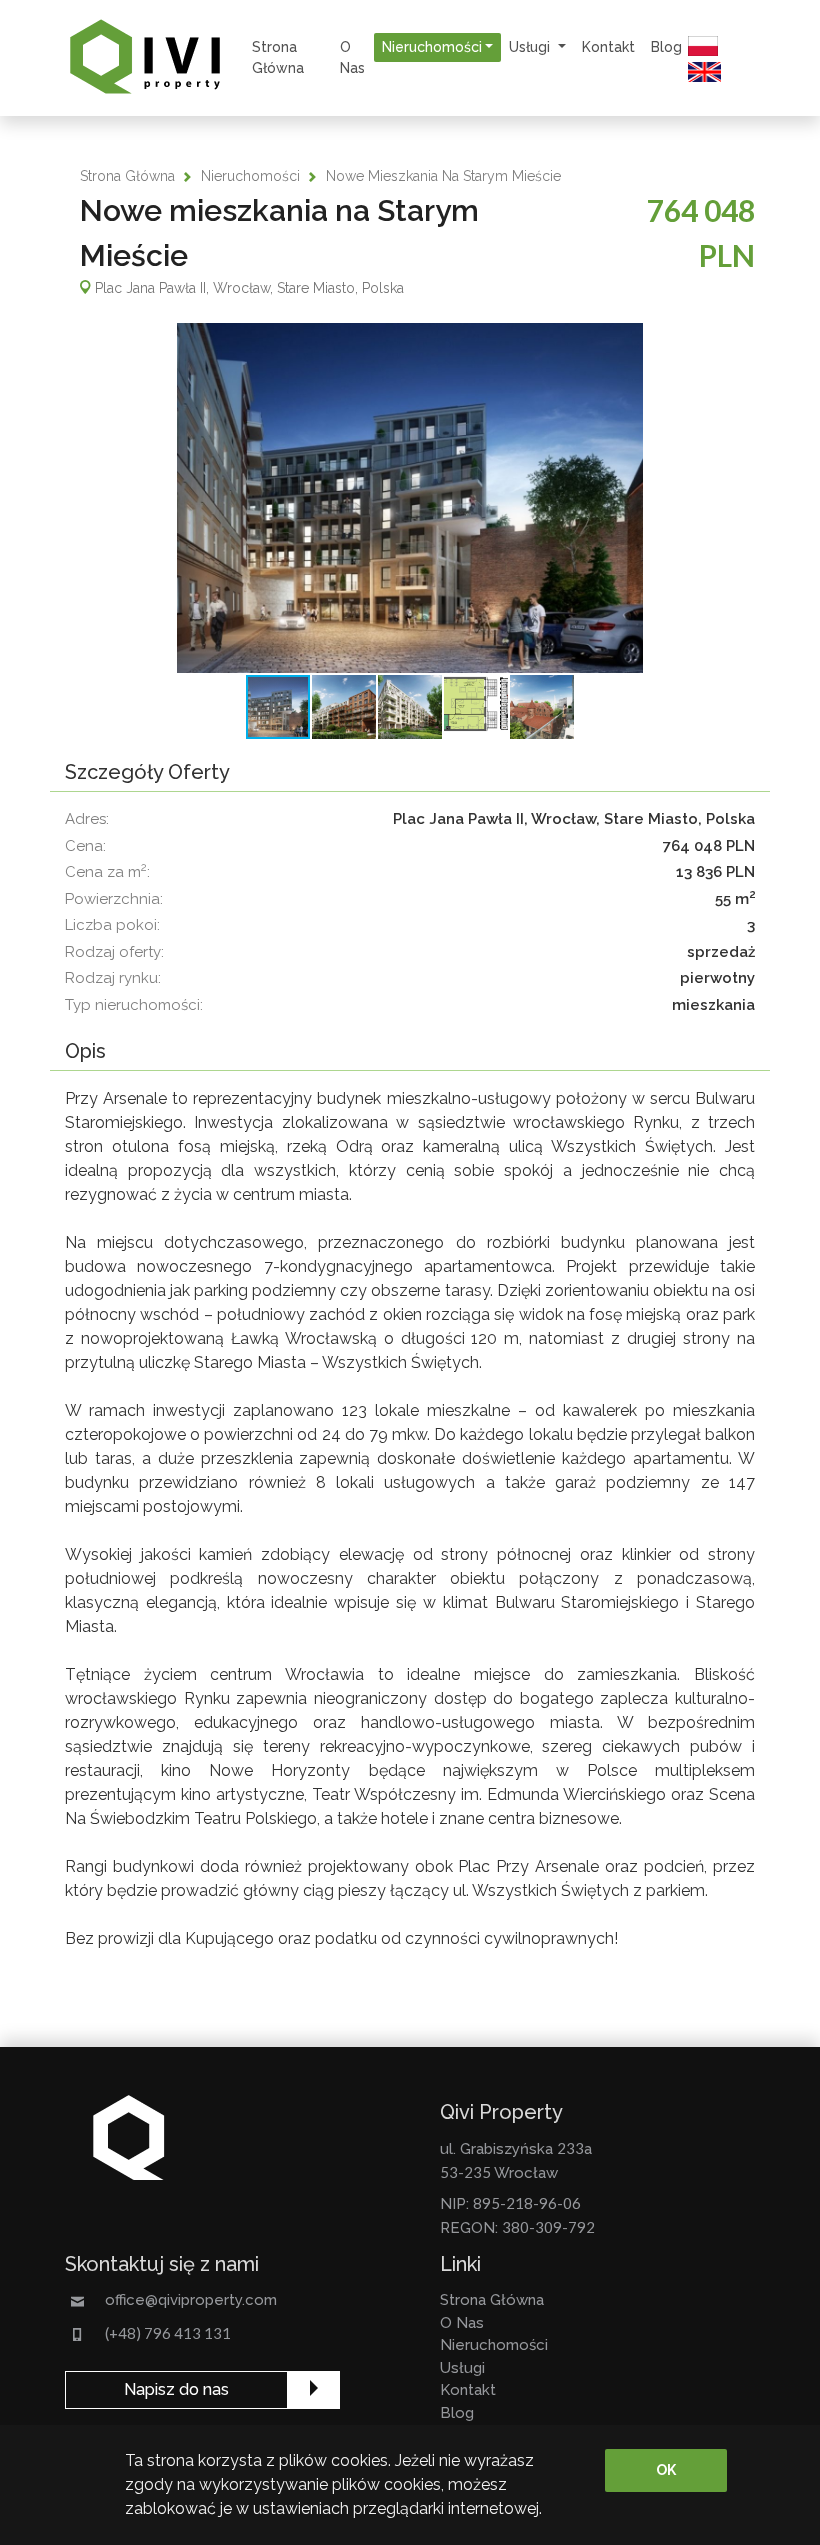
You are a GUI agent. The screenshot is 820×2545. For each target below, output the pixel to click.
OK (666, 2470)
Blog (666, 47)
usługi (462, 2368)
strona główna (278, 57)
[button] (410, 498)
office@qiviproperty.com (191, 2300)
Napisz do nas (176, 2389)
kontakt (608, 47)
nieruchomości (250, 176)
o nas (352, 57)
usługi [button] (531, 47)
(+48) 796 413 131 (168, 2333)
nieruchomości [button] (432, 47)
